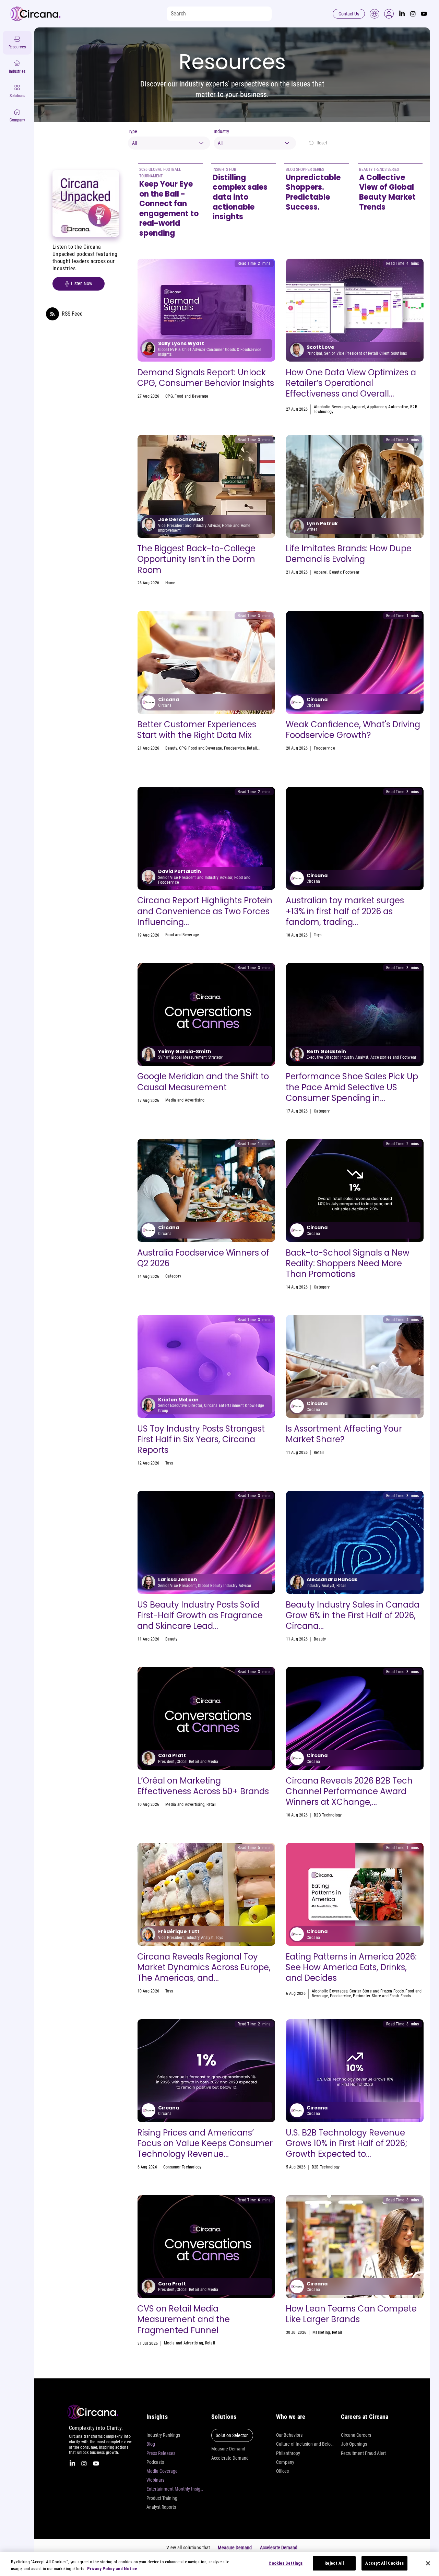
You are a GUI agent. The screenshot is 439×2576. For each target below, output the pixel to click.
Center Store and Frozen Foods (377, 1991)
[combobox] (169, 143)
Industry (221, 131)
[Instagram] (413, 14)
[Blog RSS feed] (52, 314)
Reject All (334, 2563)
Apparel (358, 407)
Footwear (351, 572)
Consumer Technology (182, 2167)
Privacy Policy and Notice (112, 2569)
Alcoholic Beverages (332, 407)
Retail (252, 748)
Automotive (398, 407)
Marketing (321, 2332)
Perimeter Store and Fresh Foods (382, 1996)
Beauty (335, 572)
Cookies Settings (286, 2563)
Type (133, 131)
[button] (389, 14)
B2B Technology (328, 1815)
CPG (169, 396)
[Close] (428, 2563)
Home (170, 583)
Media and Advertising (185, 1100)
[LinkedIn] (402, 14)
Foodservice (235, 748)
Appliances (377, 407)
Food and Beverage (191, 396)
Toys (318, 935)
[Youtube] (424, 14)
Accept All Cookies (384, 2563)
